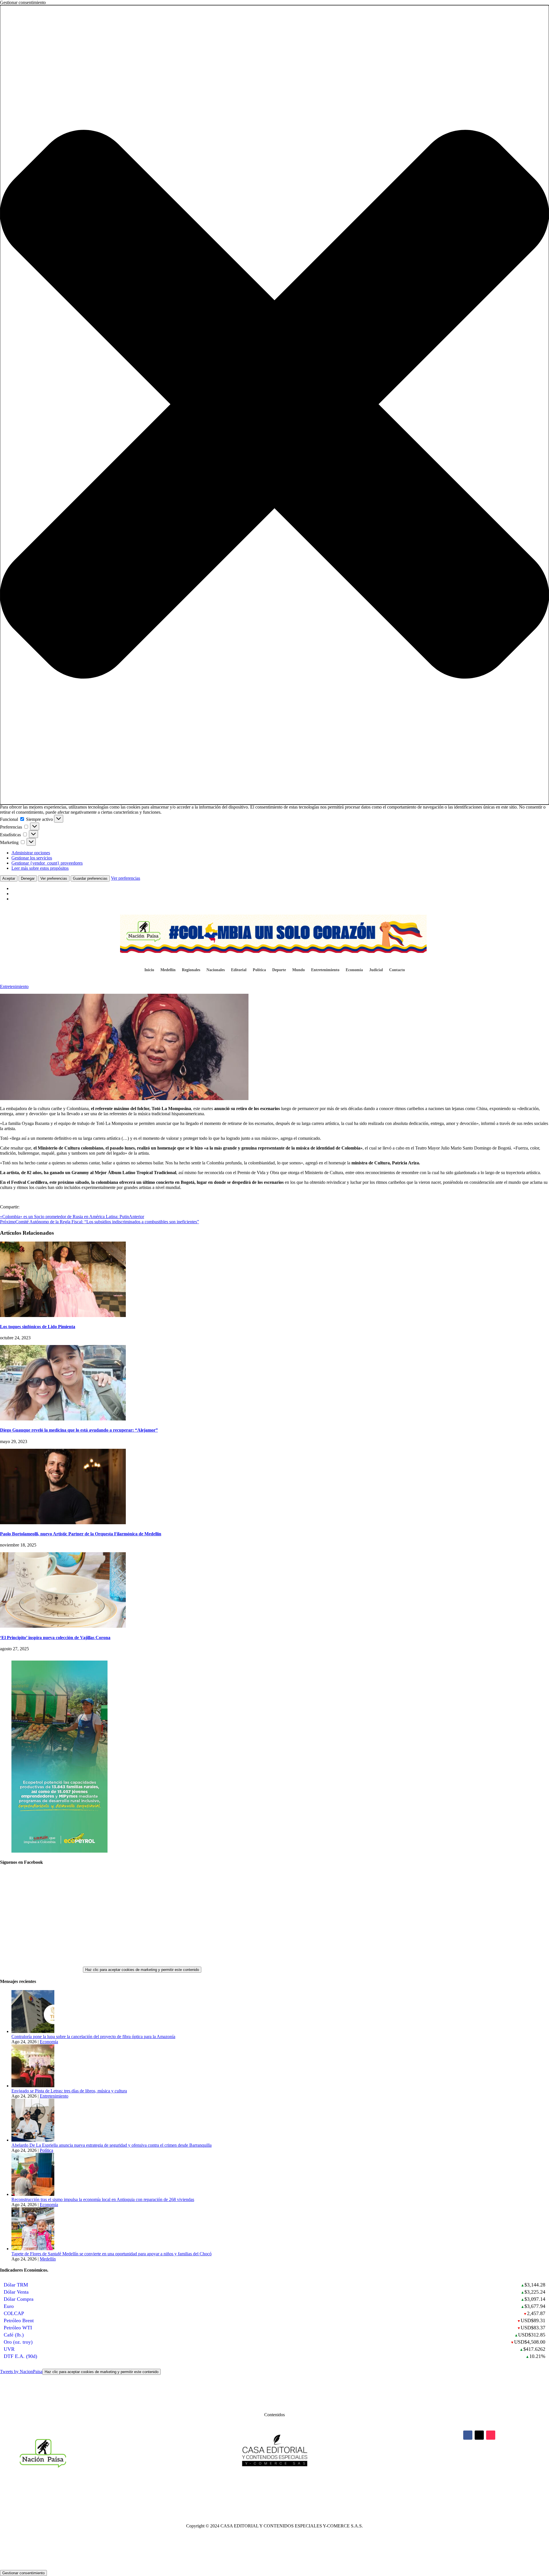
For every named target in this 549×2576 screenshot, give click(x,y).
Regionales (191, 970)
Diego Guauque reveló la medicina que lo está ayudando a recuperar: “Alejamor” (79, 1430)
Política (259, 970)
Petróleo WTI (18, 2328)
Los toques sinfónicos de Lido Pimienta (38, 1327)
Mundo (299, 970)
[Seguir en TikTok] (491, 2435)
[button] (274, 405)
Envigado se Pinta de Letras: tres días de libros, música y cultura (69, 2091)
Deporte (279, 970)
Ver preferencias (54, 878)
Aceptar (9, 878)
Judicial (376, 970)
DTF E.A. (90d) (20, 2356)
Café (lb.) (14, 2335)
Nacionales (216, 970)
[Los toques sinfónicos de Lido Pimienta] (63, 1315)
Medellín (168, 970)
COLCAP (14, 2313)
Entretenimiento (325, 970)
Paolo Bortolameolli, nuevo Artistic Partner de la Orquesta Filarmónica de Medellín (81, 1534)
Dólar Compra (19, 2299)
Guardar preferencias (90, 878)
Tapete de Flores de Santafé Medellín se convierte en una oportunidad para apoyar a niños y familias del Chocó (112, 2254)
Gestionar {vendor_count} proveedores (47, 863)
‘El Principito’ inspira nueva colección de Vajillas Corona (55, 1638)
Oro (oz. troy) (18, 2342)
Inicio (149, 970)
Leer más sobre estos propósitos (40, 868)
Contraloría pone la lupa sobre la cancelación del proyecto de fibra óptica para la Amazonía (93, 2037)
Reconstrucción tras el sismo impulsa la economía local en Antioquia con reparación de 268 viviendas (103, 2199)
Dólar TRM (16, 2285)
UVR (9, 2349)
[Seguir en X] (479, 2435)
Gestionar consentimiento (23, 2573)
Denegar (28, 878)
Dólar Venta (16, 2292)
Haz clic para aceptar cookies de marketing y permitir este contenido (142, 1970)
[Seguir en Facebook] (468, 2435)
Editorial (239, 970)
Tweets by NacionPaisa (79, 2372)
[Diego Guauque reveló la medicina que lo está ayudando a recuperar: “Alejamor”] (63, 1419)
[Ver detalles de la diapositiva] (59, 1851)
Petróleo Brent (19, 2320)
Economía (354, 970)
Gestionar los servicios (32, 858)
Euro (9, 2306)
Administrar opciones (31, 853)
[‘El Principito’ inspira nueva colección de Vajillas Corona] (63, 1626)
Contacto (397, 970)
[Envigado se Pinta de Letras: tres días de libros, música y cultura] (33, 2086)
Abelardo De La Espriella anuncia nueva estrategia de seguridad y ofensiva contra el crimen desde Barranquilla (112, 2145)
